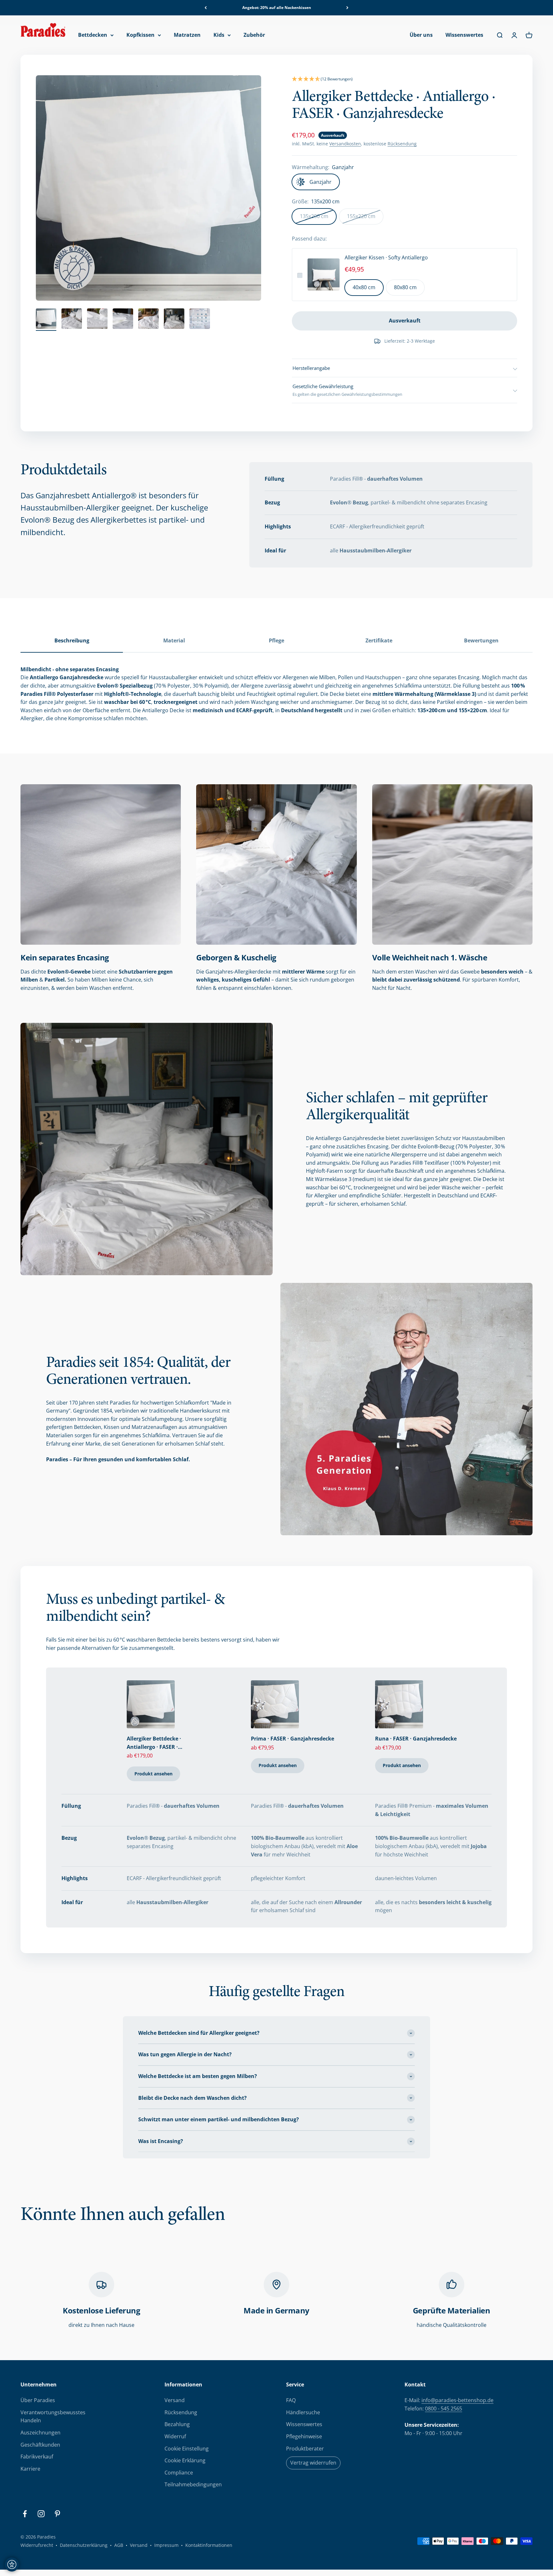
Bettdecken (93, 35)
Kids (219, 35)
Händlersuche (303, 2412)
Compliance (179, 2473)
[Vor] (347, 8)
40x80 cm (364, 287)
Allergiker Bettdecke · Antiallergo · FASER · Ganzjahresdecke (154, 1743)
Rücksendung (402, 144)
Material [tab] (174, 640)
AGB (119, 2545)
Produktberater (305, 2449)
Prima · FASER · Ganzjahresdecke (293, 1739)
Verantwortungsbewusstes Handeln (53, 2417)
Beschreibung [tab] (72, 640)
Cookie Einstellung (187, 2449)
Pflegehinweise (304, 2436)
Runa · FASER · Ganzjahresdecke (416, 1739)
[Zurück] (206, 8)
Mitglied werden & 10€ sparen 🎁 (276, 8)
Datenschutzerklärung (84, 2545)
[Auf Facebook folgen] (25, 2514)
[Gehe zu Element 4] (123, 320)
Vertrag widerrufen (313, 2463)
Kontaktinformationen (209, 2545)
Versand (175, 2400)
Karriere (30, 2469)
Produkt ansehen (153, 1774)
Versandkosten (345, 144)
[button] (405, 79)
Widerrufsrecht (37, 2545)
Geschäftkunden (40, 2445)
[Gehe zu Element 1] (46, 320)
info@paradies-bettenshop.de (457, 2400)
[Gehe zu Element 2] (72, 320)
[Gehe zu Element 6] (174, 320)
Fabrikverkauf (37, 2457)
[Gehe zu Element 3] (97, 320)
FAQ (291, 2400)
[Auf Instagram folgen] (41, 2514)
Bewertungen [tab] (481, 640)
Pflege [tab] (276, 640)
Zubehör (254, 35)
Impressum (166, 2545)
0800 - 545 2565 (444, 2409)
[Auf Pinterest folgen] (57, 2514)
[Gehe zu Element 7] (200, 320)
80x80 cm (405, 287)
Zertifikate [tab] (379, 640)
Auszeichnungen (40, 2433)
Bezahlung (177, 2424)
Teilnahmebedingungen (193, 2484)
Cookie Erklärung (185, 2460)
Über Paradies (38, 2400)
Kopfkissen (140, 35)
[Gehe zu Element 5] (148, 320)
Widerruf (175, 2436)
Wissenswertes (464, 35)
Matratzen (187, 35)
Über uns (421, 35)
